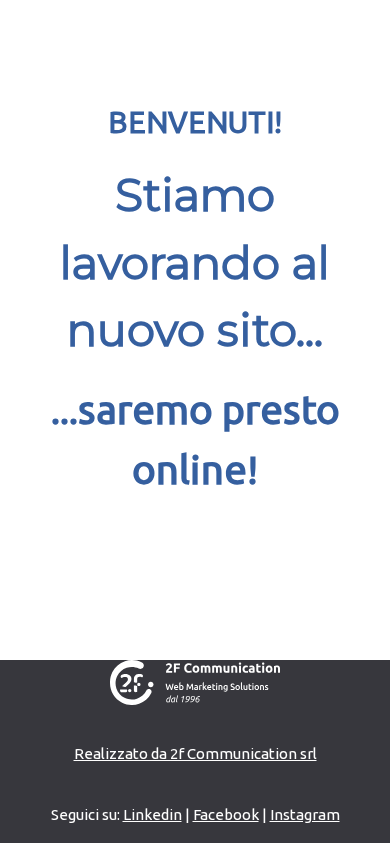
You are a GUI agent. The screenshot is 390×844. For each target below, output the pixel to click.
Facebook (226, 814)
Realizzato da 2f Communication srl (195, 753)
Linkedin (152, 814)
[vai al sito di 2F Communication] (195, 681)
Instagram (305, 814)
